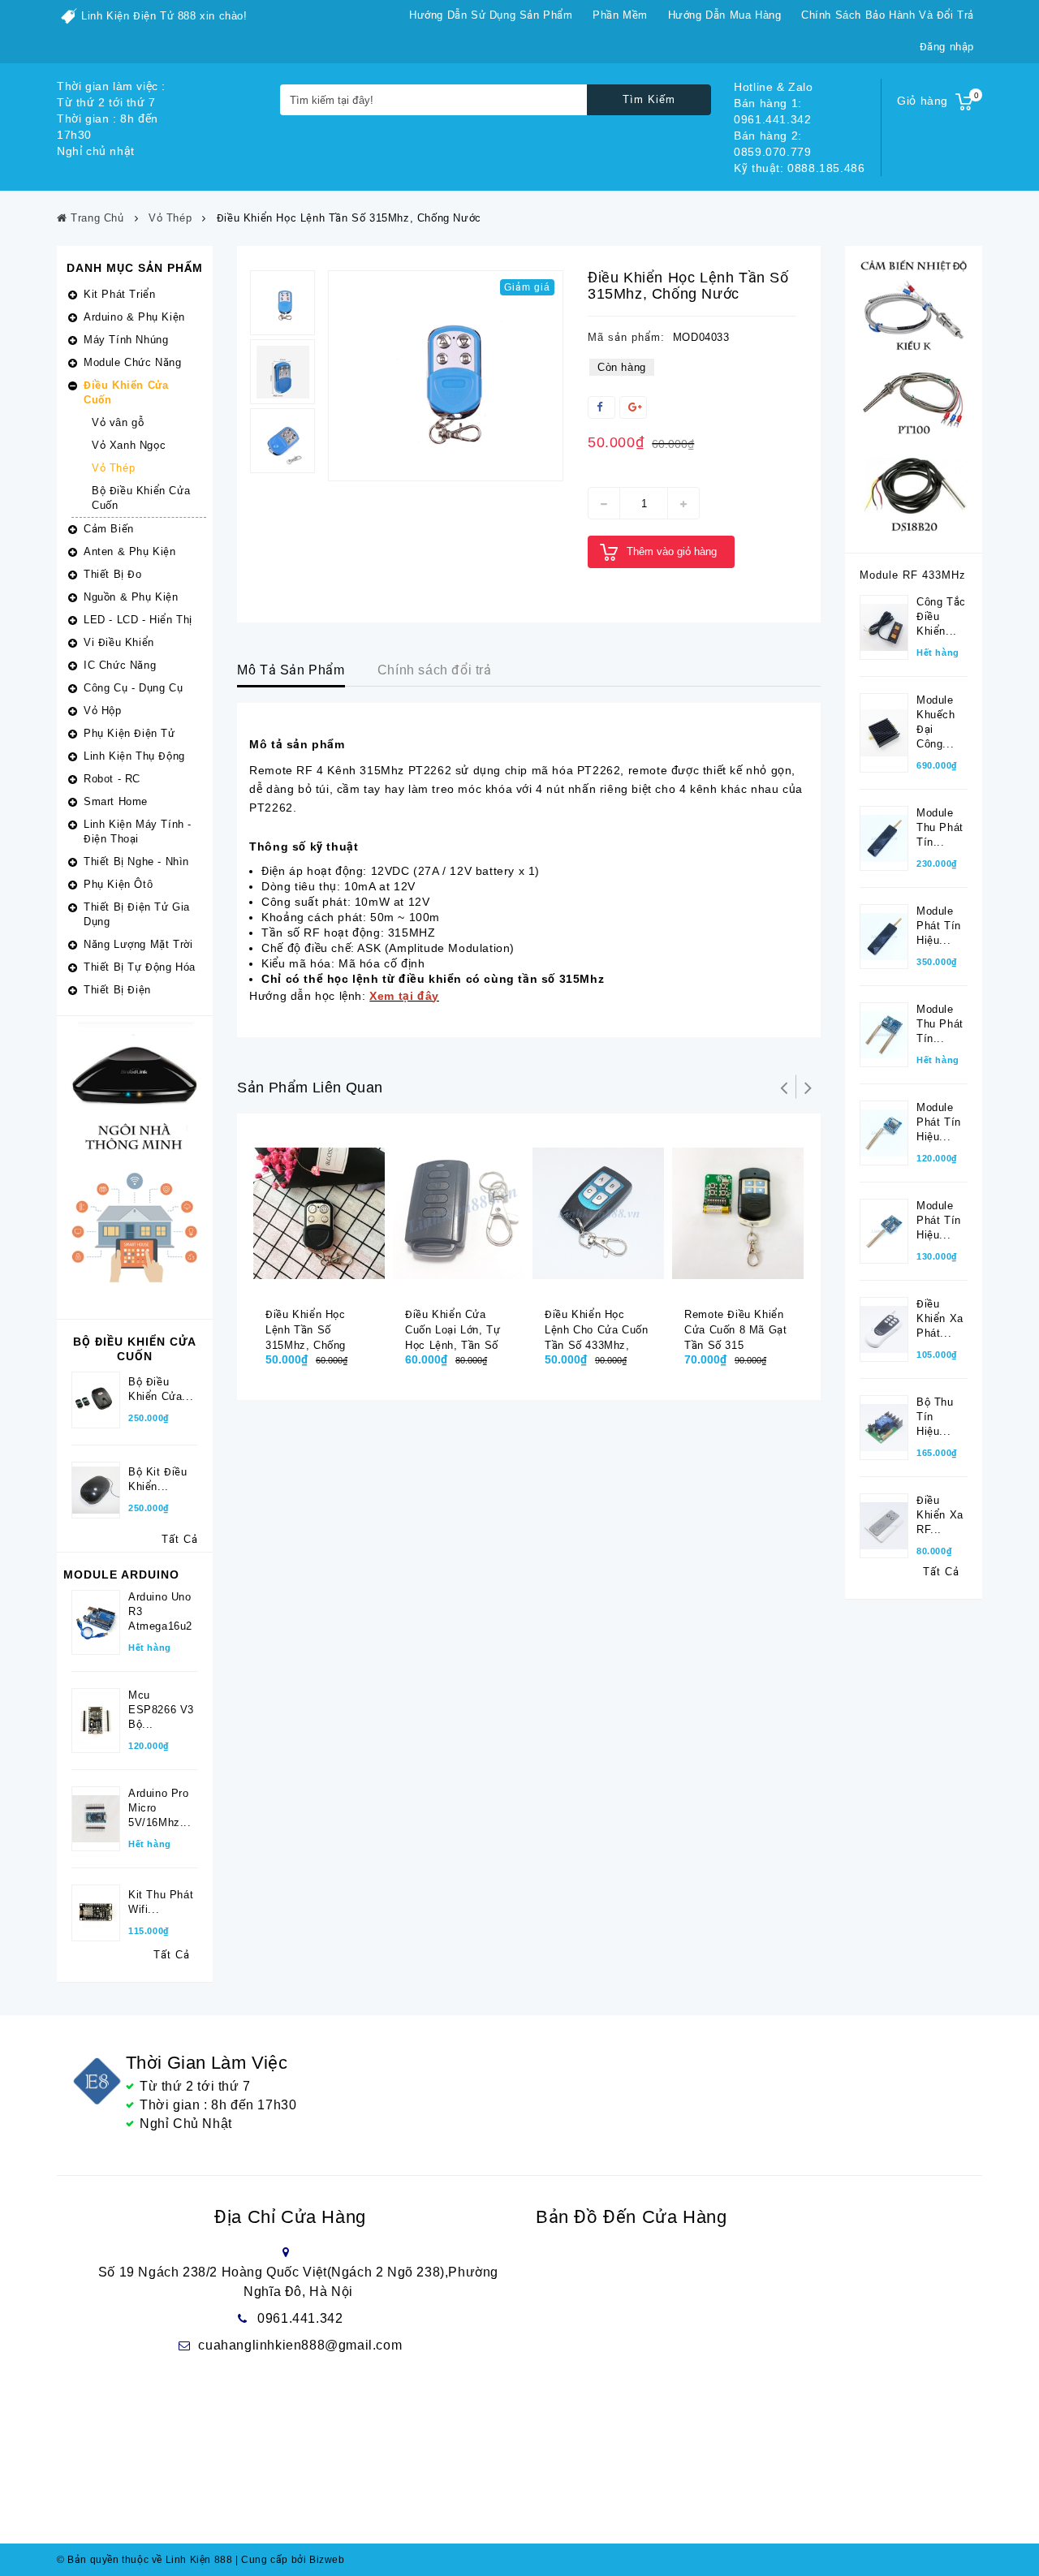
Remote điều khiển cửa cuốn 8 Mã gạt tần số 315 (735, 1330)
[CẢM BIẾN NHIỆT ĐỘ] (914, 398)
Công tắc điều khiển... (941, 616)
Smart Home (116, 801)
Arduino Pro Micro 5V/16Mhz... (160, 1808)
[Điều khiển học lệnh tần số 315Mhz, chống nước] (446, 376)
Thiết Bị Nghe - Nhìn (136, 862)
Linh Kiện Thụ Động (134, 756)
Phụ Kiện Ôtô (118, 884)
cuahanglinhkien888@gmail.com (300, 2345)
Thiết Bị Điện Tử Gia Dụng (137, 914)
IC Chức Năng (120, 665)
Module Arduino (121, 1574)
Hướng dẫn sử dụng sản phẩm (491, 15)
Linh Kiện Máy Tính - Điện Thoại (138, 831)
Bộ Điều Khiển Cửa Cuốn (141, 498)
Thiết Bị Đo (113, 574)
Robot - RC (112, 779)
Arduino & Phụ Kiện (134, 317)
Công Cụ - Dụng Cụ (133, 688)
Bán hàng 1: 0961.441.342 (772, 111)
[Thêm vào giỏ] (308, 1281)
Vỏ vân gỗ (118, 422)
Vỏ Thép (113, 468)
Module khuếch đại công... (936, 722)
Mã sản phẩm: (626, 337)
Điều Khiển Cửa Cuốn (126, 392)
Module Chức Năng (133, 362)
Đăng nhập (947, 47)
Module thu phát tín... (940, 827)
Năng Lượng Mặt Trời (138, 944)
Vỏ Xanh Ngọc (129, 445)
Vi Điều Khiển (119, 642)
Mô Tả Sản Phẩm (291, 670)
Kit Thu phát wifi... (161, 1902)
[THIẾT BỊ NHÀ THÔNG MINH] (135, 1167)
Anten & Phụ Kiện (130, 551)
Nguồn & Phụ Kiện (131, 597)
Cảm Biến (109, 529)
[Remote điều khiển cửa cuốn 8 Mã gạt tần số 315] (738, 1213)
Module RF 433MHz (913, 575)
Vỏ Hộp (103, 711)
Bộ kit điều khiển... (158, 1479)
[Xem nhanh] (341, 1281)
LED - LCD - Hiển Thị (138, 620)
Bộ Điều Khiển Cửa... (161, 1389)
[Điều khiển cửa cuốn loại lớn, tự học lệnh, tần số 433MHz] (459, 1213)
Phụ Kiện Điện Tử (129, 733)
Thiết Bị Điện (117, 990)
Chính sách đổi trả (435, 670)
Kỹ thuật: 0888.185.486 (799, 168)
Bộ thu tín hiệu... (935, 1417)
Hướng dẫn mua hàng (725, 15)
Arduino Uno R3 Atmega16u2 (160, 1611)
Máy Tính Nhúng (126, 340)
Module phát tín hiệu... (939, 926)
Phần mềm (620, 15)
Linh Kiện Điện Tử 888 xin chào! (164, 16)
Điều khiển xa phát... (940, 1318)
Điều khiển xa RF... (940, 1515)
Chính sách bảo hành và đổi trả (888, 15)
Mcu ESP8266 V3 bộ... (161, 1710)
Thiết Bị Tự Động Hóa (140, 967)
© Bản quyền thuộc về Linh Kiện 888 (144, 2560)
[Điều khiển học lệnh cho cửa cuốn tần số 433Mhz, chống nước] (598, 1213)
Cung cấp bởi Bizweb (290, 2560)
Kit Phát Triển (119, 294)
